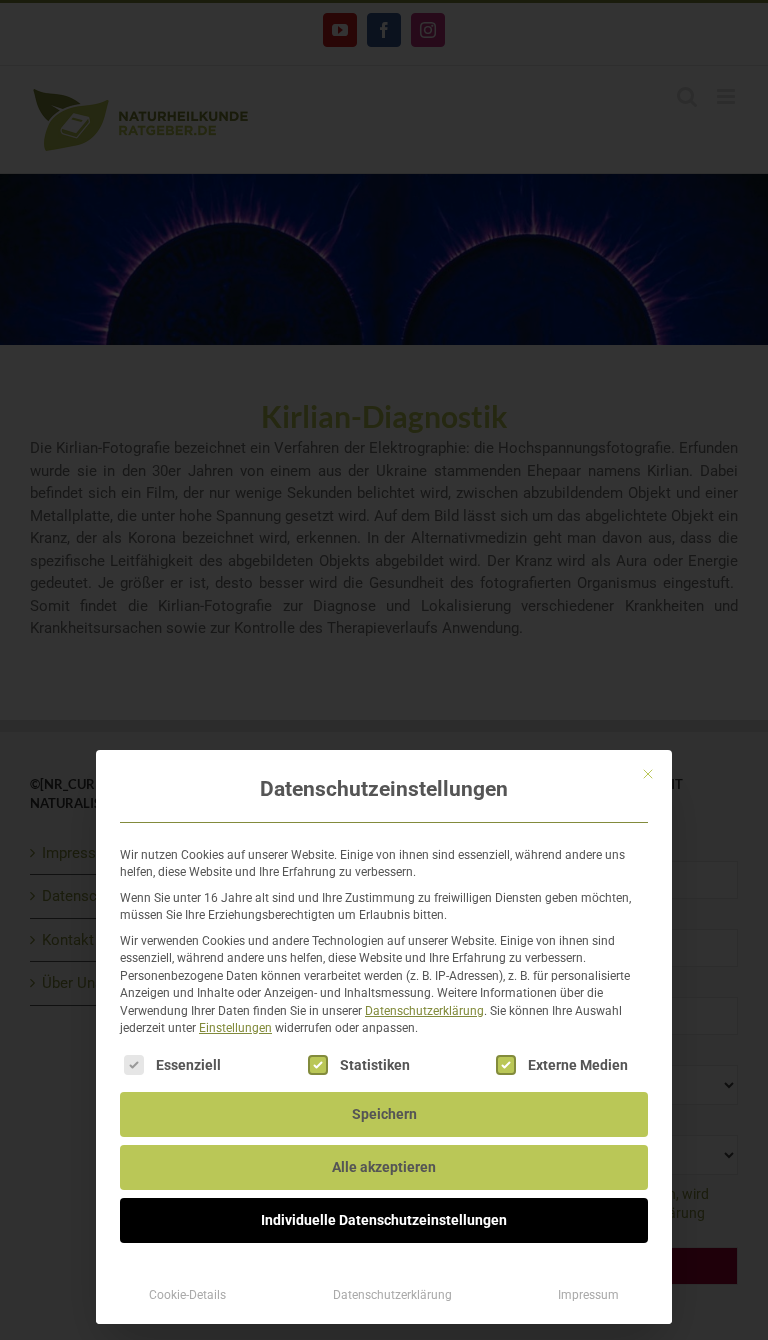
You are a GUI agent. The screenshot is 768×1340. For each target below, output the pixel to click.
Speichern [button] (384, 1114)
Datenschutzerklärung (424, 1011)
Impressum (588, 1295)
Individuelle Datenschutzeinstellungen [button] (384, 1220)
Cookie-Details (187, 1295)
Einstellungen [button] (235, 1028)
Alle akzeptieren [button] (384, 1167)
